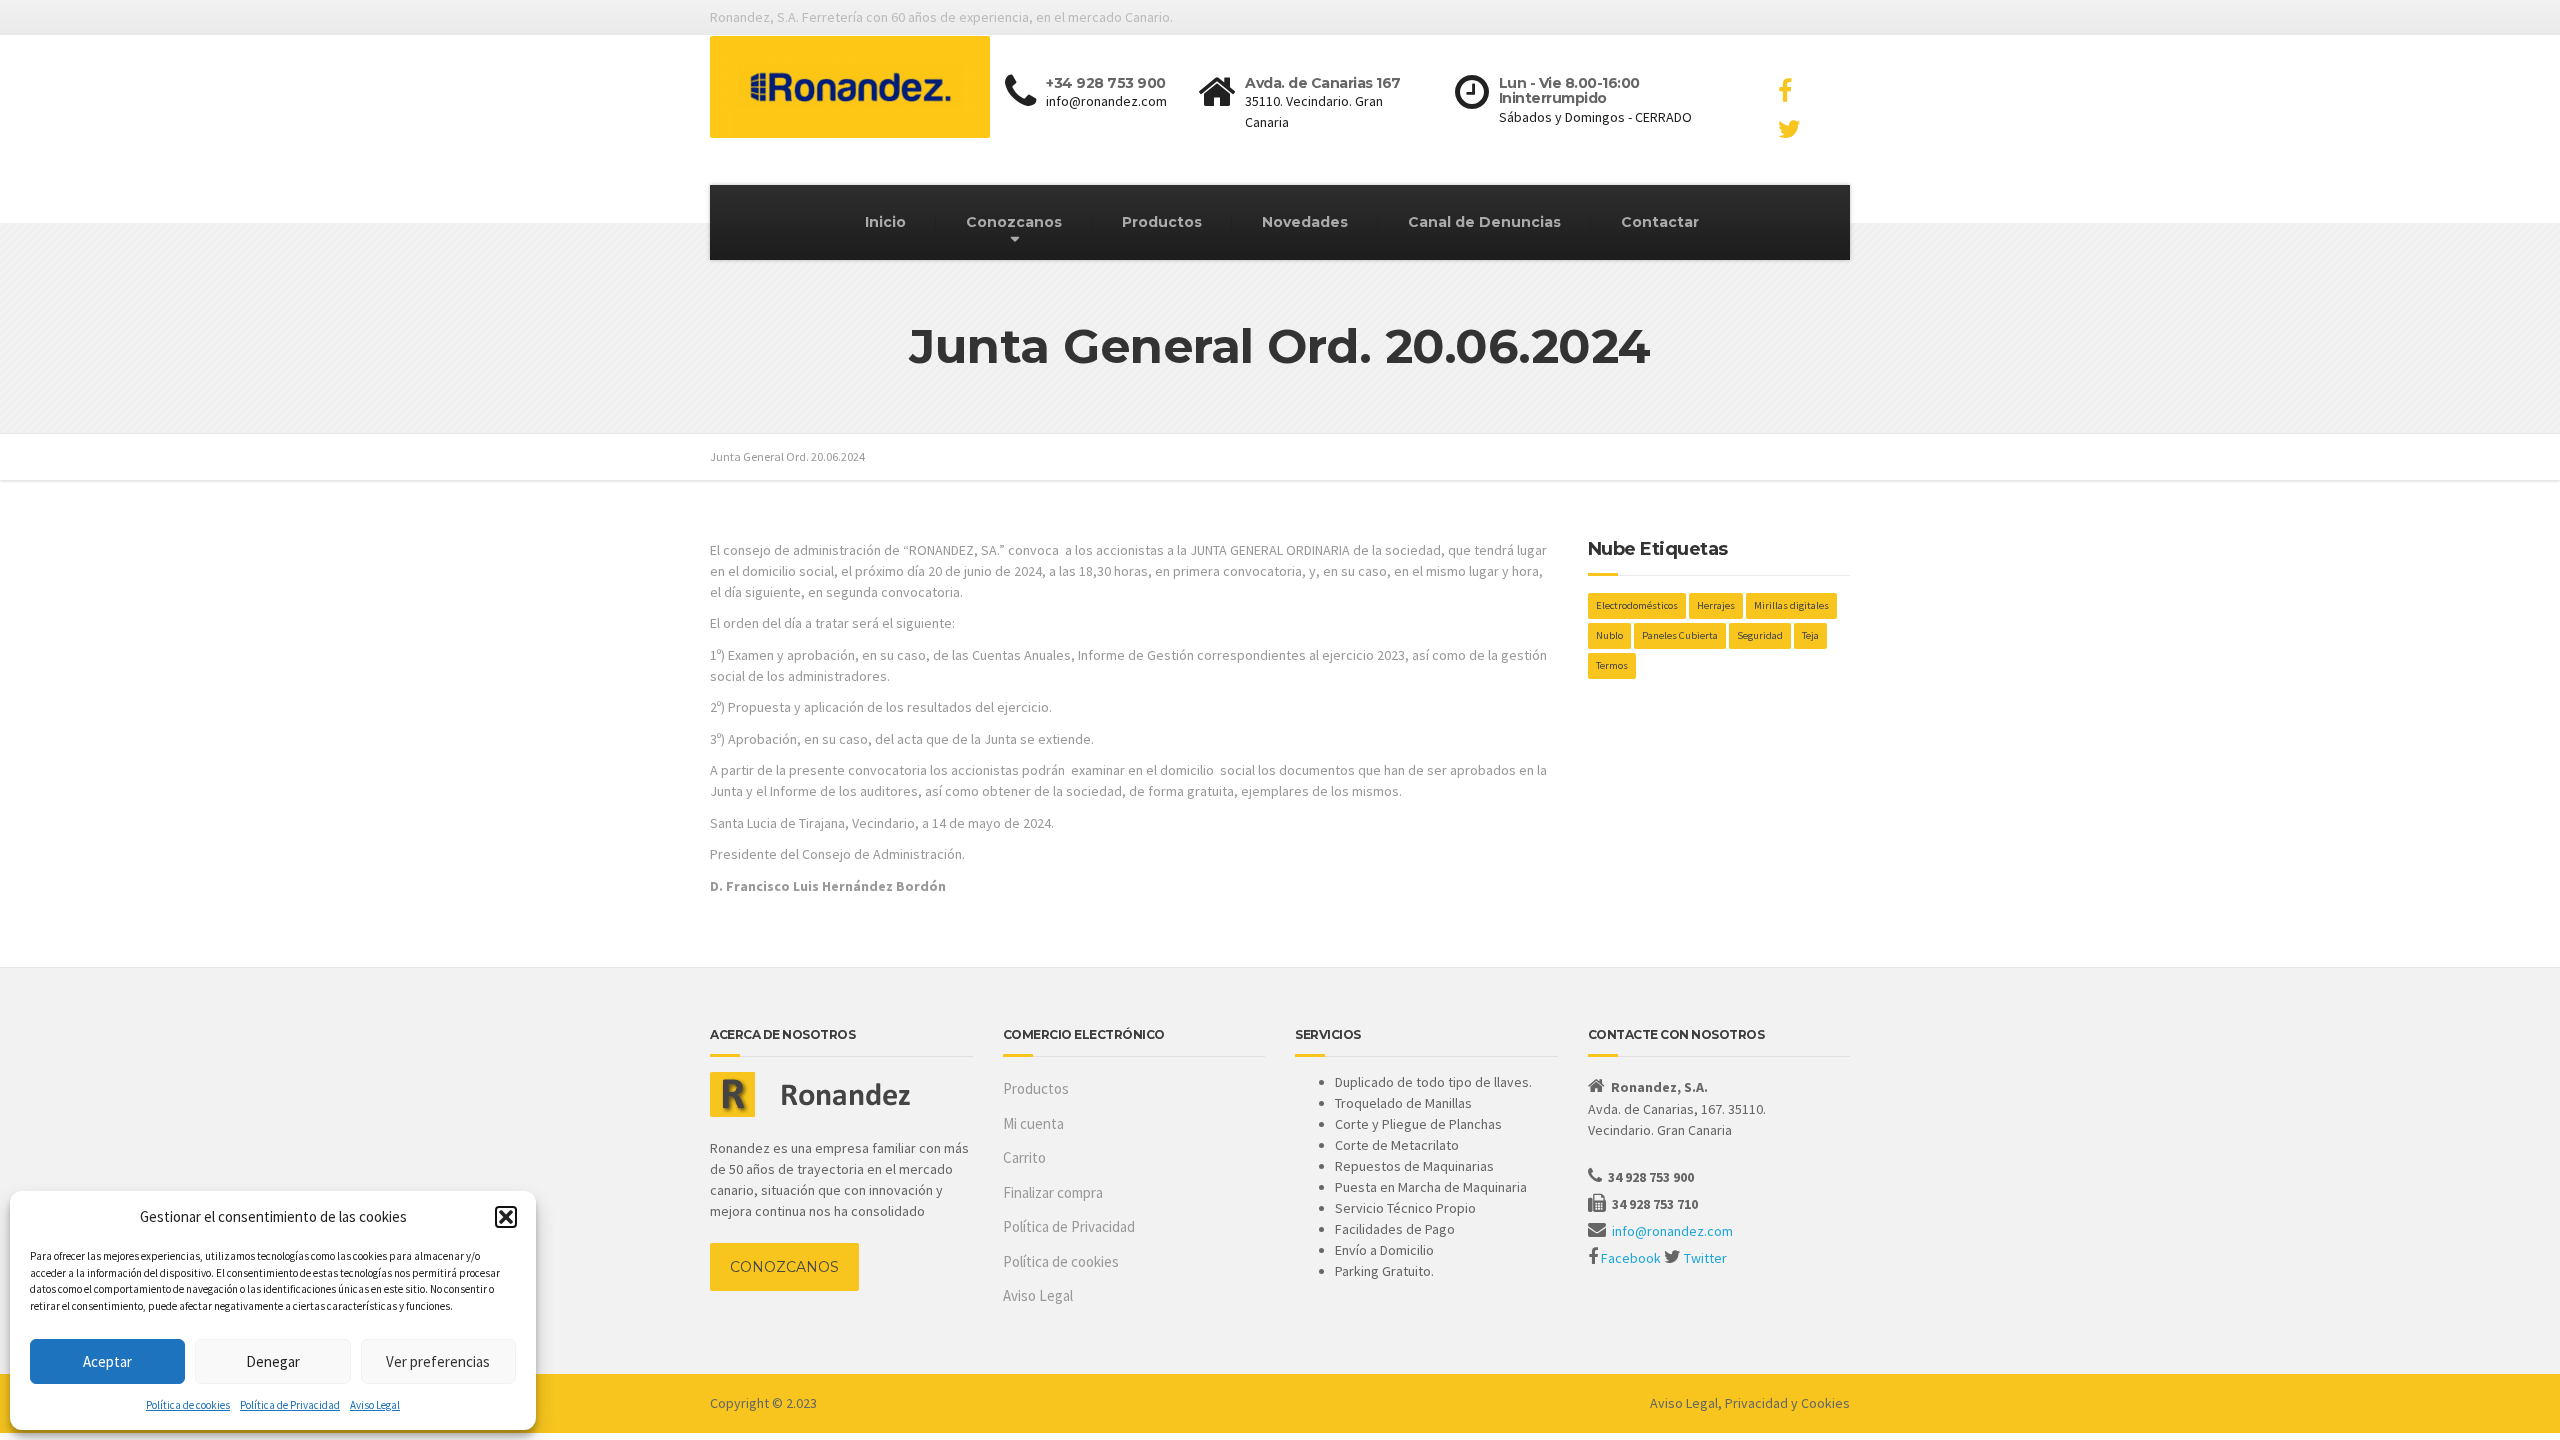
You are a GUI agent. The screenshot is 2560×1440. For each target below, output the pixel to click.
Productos (1162, 222)
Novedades (1305, 222)
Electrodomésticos (1637, 605)
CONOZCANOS (784, 1267)
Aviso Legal (375, 1405)
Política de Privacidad (290, 1405)
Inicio (885, 222)
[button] (506, 1217)
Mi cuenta (1033, 1123)
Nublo (1609, 635)
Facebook (1631, 1258)
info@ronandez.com (1672, 1231)
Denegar (273, 1361)
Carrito (1024, 1157)
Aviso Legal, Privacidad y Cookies (1750, 1403)
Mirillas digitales (1791, 605)
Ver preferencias (438, 1361)
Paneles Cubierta (1680, 635)
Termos (1612, 665)
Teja (1810, 635)
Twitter (1705, 1258)
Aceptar (107, 1361)
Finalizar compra (1053, 1192)
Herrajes (1716, 605)
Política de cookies (188, 1405)
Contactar (1660, 222)
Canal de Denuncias (1484, 222)
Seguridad (1760, 635)
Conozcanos (1014, 222)
